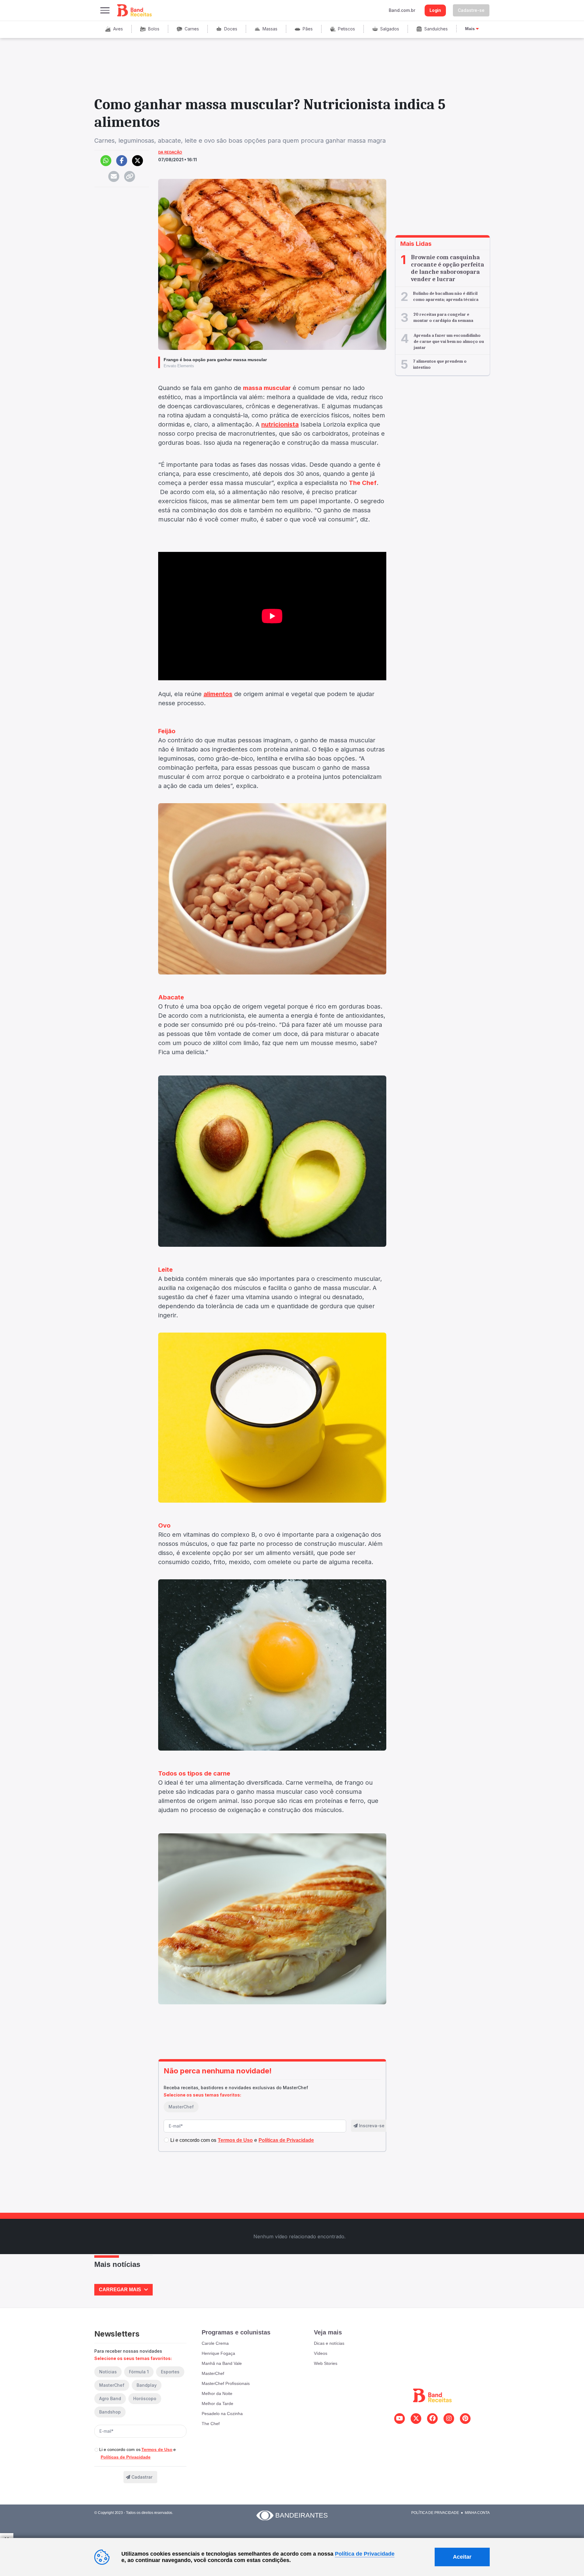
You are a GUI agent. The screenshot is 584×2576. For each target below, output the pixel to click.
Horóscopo (145, 2398)
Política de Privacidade (435, 2513)
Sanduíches (436, 29)
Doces (231, 29)
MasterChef (181, 2107)
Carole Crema (215, 2343)
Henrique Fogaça (218, 2353)
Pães (308, 29)
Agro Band (110, 2398)
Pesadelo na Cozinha (222, 2414)
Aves (118, 29)
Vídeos (321, 2353)
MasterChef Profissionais (226, 2383)
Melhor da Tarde (217, 2403)
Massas (270, 29)
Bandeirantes (302, 2515)
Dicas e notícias (329, 2343)
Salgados (390, 29)
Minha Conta (477, 2513)
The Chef (211, 2424)
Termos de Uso (157, 2449)
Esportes (170, 2372)
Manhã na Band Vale (222, 2363)
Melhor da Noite (217, 2393)
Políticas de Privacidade (126, 2457)
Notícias (108, 2372)
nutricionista (280, 424)
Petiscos (346, 29)
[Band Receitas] (135, 10)
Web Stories (326, 2363)
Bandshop (110, 2412)
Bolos (154, 29)
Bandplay (147, 2385)
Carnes (192, 29)
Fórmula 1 (139, 2372)
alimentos (218, 694)
